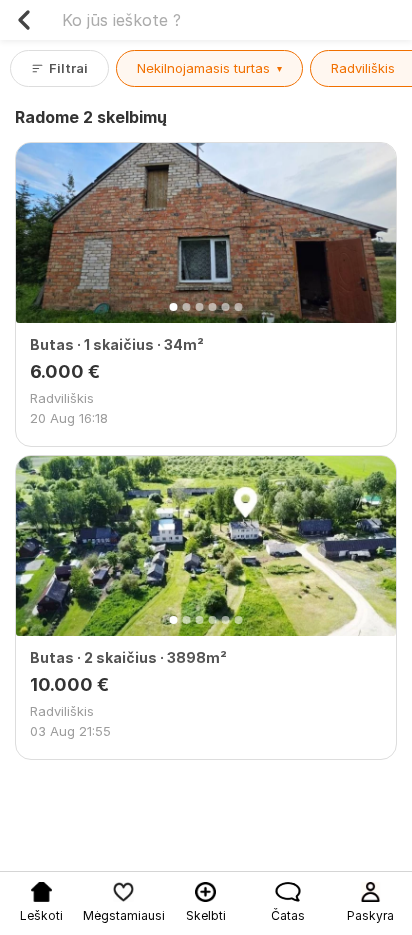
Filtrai (68, 68)
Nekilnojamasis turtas (209, 68)
